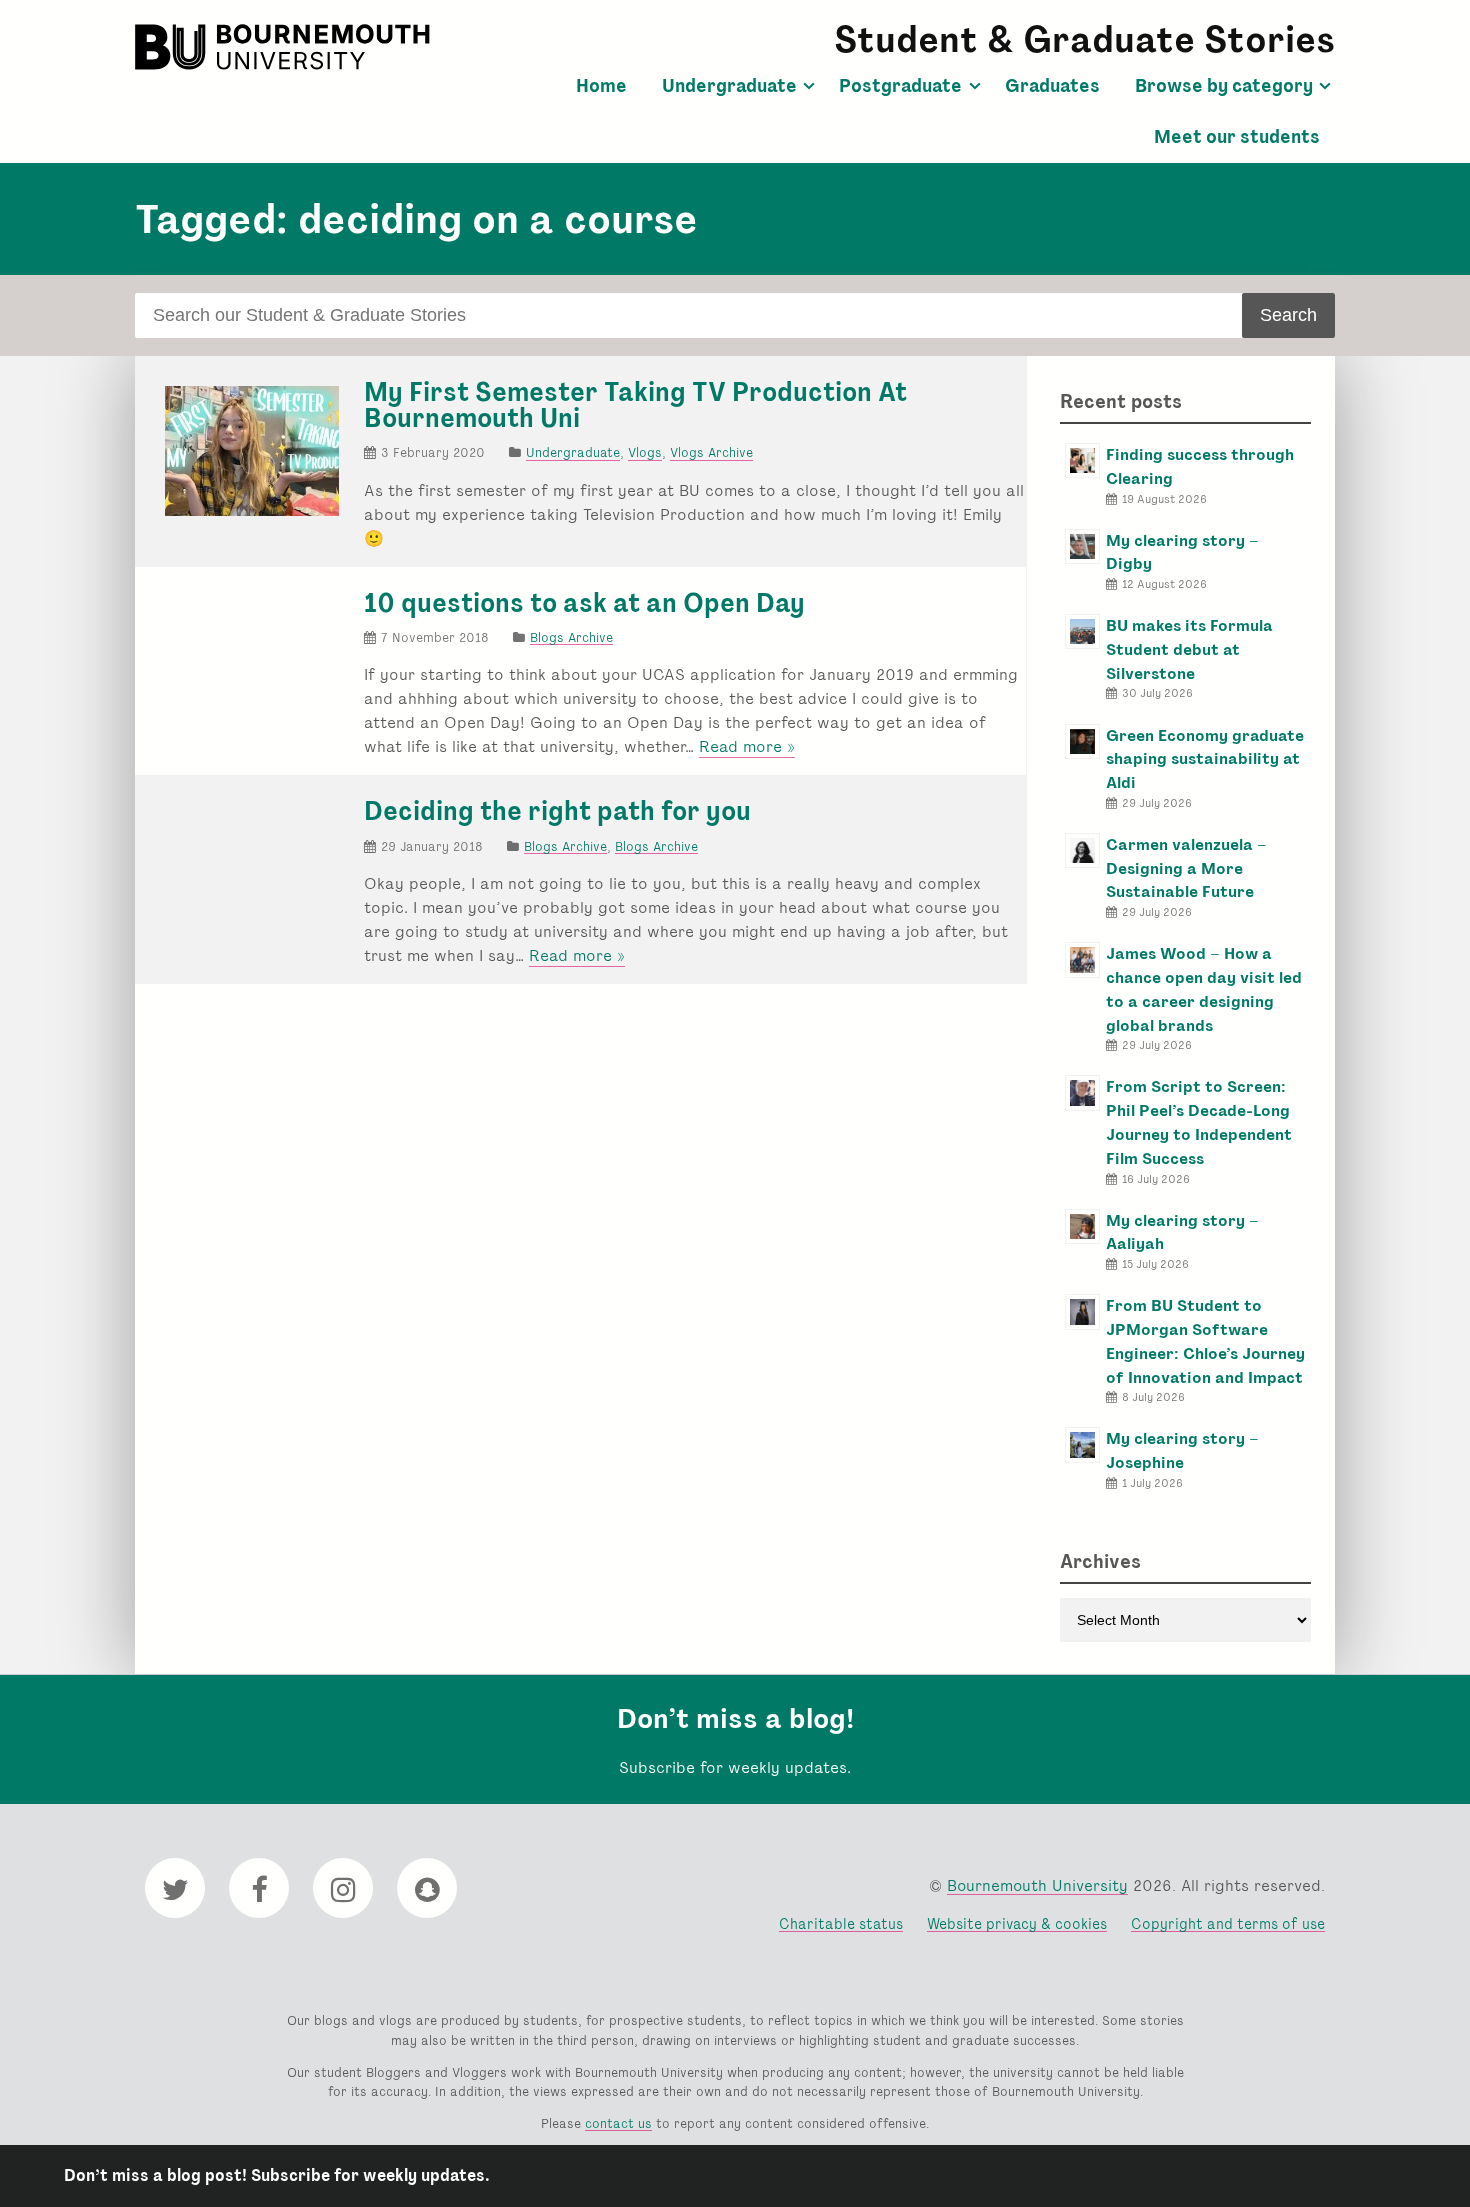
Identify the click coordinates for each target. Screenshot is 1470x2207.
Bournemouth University (285, 47)
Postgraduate (900, 86)
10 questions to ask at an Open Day (584, 603)
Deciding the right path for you (557, 811)
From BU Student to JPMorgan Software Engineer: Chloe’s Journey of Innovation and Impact (1205, 1341)
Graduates (1052, 86)
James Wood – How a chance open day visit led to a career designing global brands (1204, 989)
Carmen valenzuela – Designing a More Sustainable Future (1186, 868)
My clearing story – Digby (1182, 552)
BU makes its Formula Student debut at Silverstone (1189, 649)
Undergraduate (729, 86)
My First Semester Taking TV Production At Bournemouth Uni (635, 405)
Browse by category (1224, 86)
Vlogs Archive (711, 452)
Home (601, 86)
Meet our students (1237, 137)
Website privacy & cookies (1017, 1923)
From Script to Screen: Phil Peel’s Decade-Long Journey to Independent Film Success (1199, 1122)
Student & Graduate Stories (1084, 39)
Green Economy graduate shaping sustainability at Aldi (1205, 759)
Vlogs (645, 452)
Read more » (747, 747)
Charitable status (841, 1923)
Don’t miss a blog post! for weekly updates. (277, 2175)
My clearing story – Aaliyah (1182, 1232)
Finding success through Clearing (1200, 466)
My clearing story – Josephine (1182, 1450)
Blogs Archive (571, 637)
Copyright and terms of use (1228, 1923)
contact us (618, 2123)
